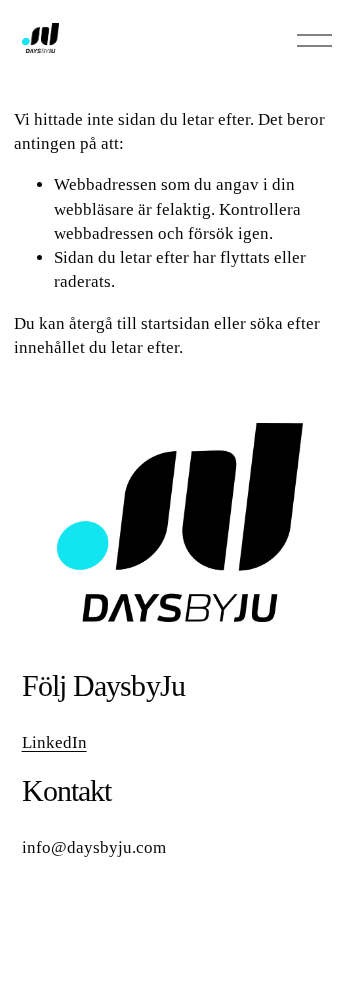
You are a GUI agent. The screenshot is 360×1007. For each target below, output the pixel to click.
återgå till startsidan (139, 323)
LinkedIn (54, 742)
